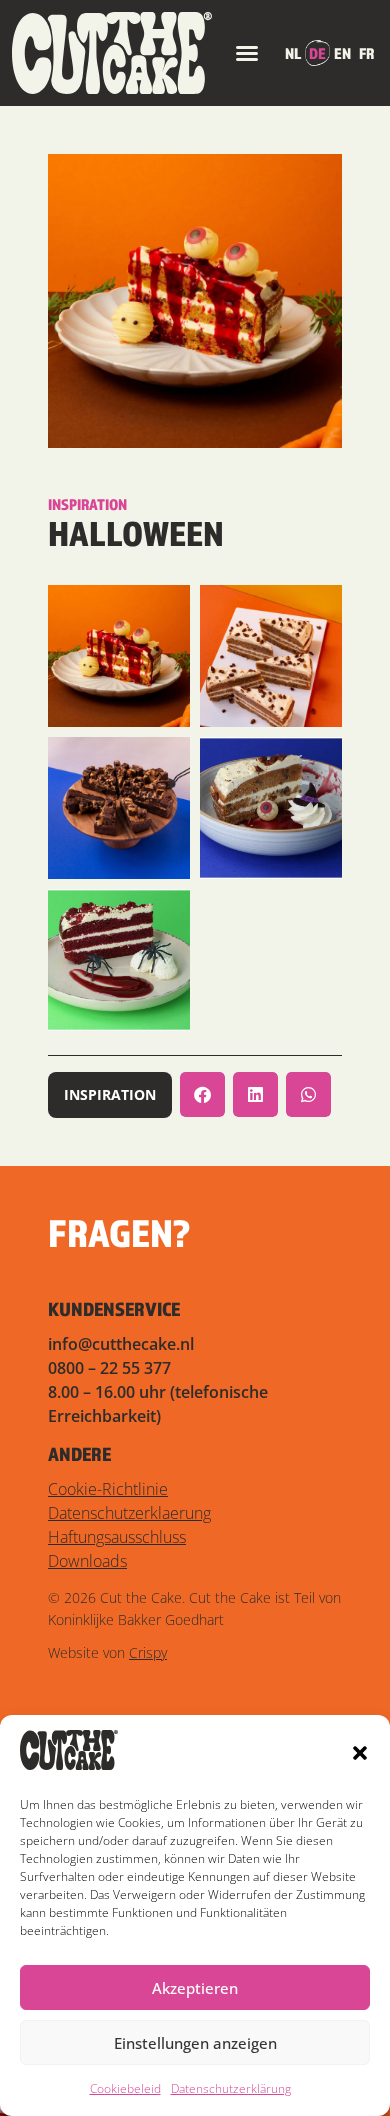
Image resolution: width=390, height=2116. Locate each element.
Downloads (87, 1561)
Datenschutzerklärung (231, 2088)
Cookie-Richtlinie (108, 1489)
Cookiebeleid (125, 2088)
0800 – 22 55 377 (109, 1368)
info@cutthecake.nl (121, 1344)
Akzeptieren (195, 1988)
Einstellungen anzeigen (195, 2043)
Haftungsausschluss (117, 1537)
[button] (360, 1753)
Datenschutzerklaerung (129, 1513)
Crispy (148, 1652)
